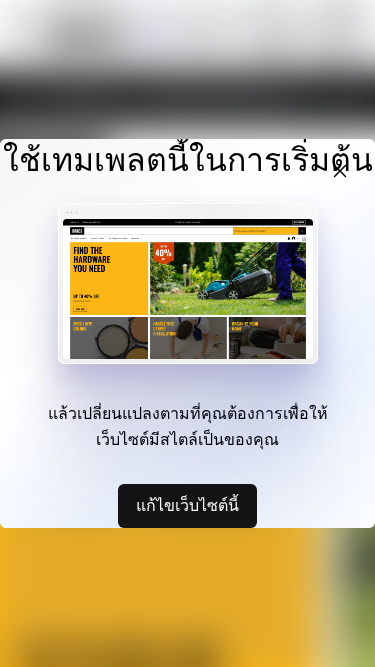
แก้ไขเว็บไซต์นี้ (187, 505)
